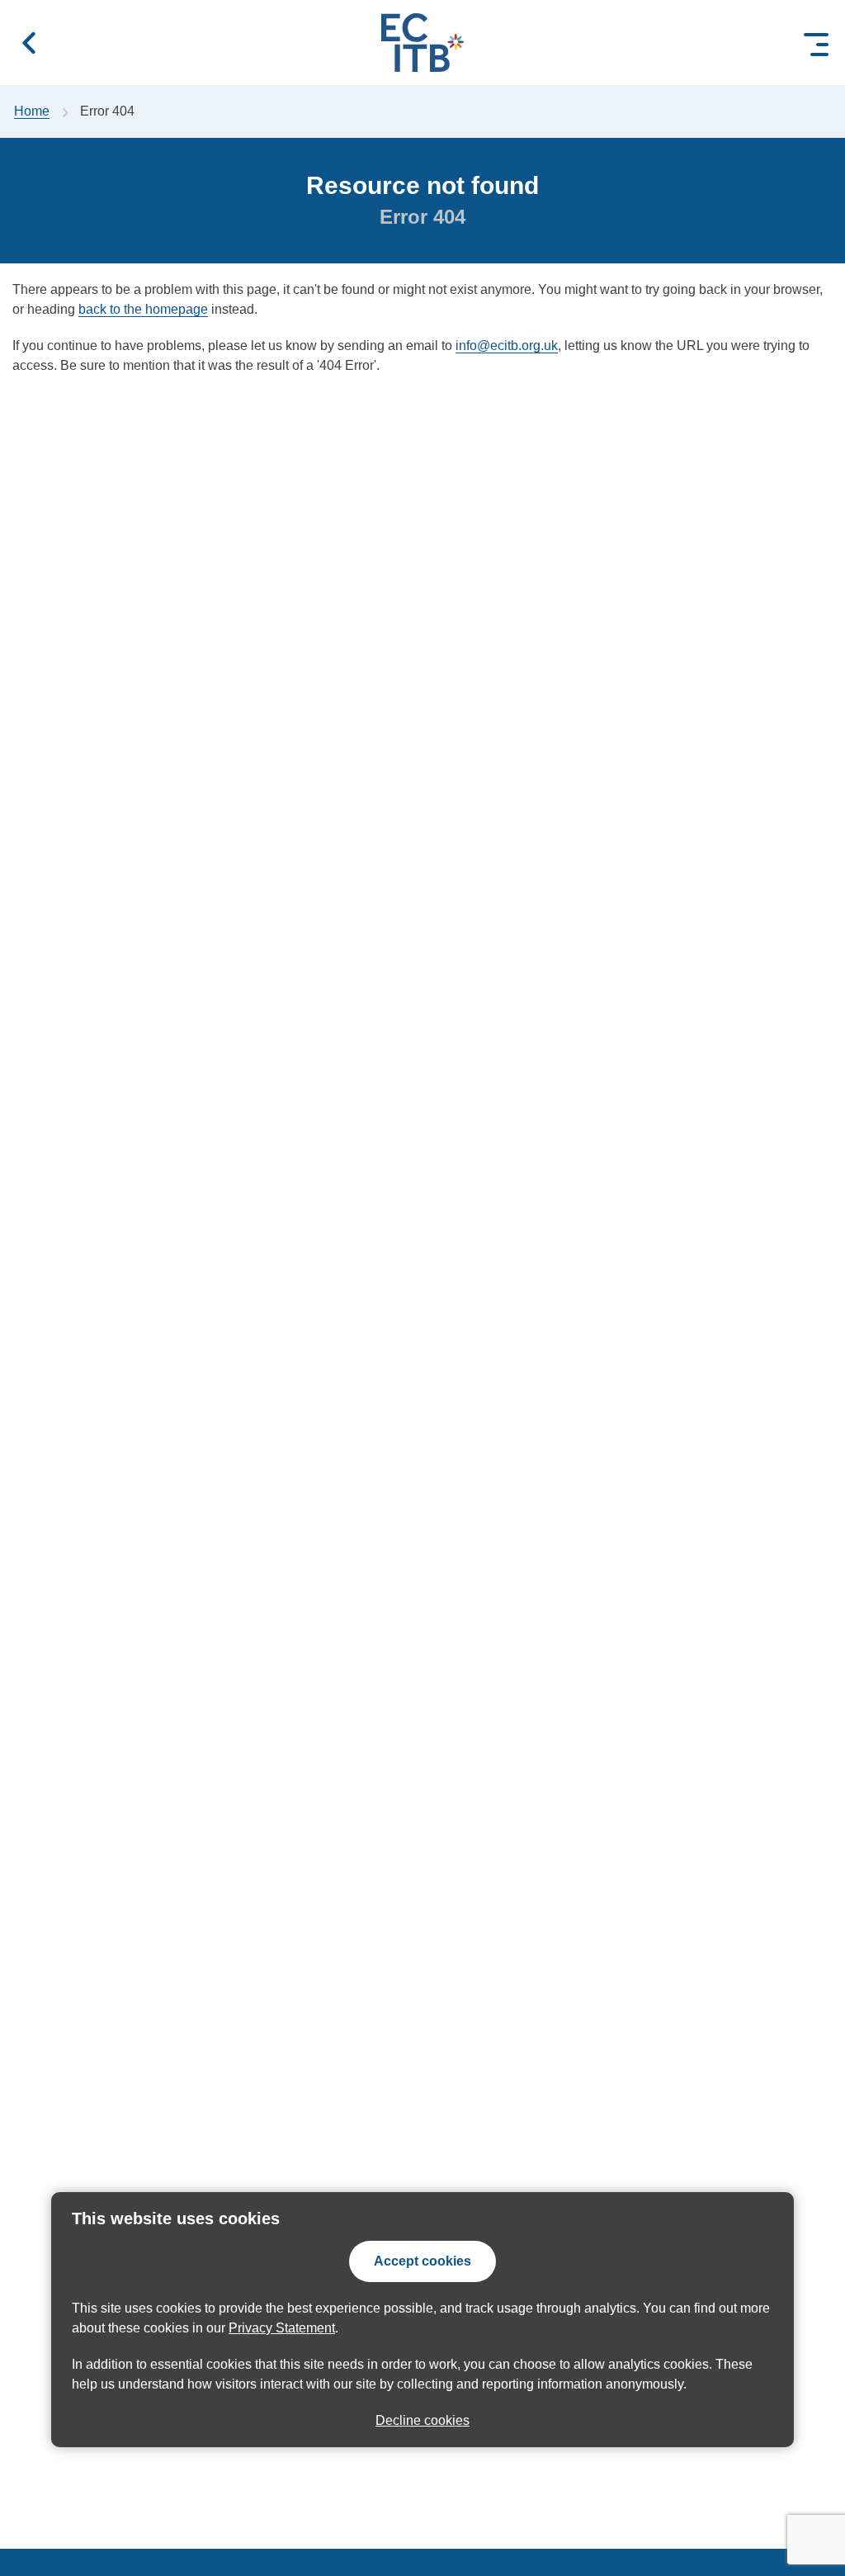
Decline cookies (422, 2420)
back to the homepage (143, 309)
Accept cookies (422, 2261)
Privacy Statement (282, 2328)
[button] (29, 43)
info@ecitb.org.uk (507, 346)
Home (32, 111)
